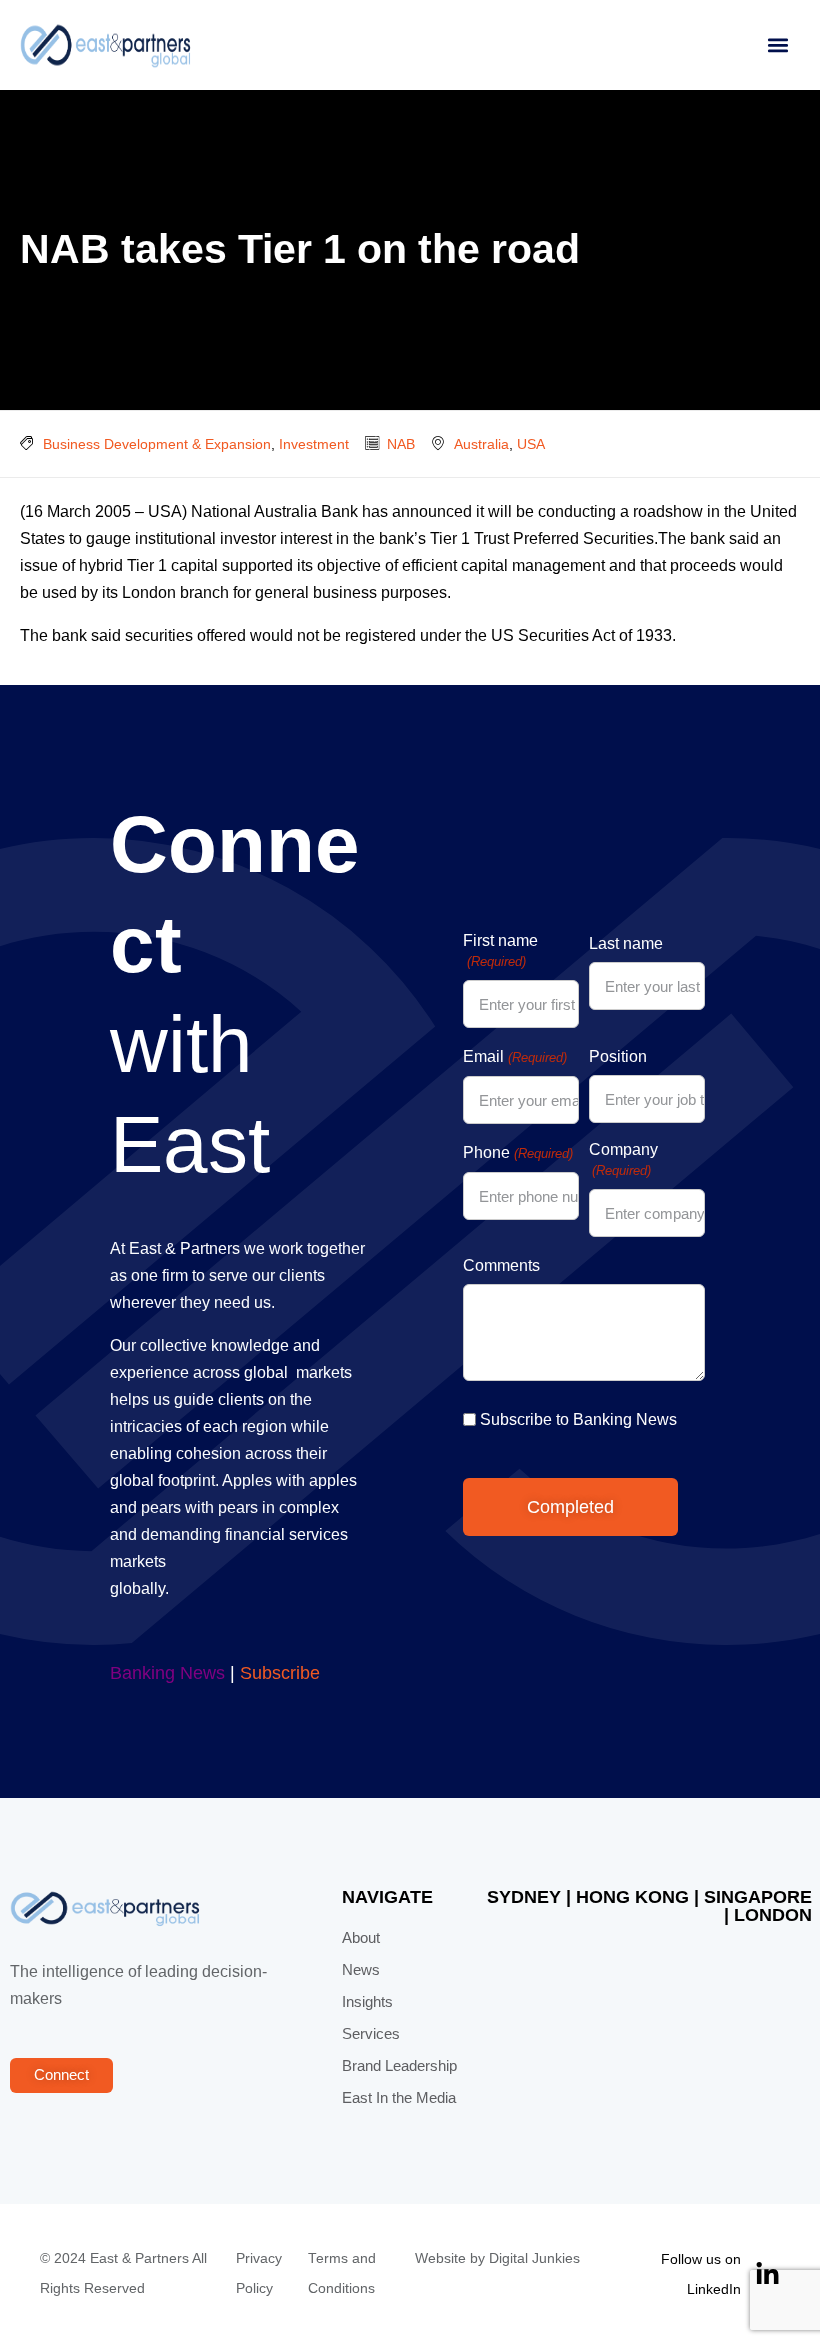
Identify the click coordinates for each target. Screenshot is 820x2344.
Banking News (167, 1673)
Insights (367, 2002)
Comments (501, 1265)
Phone (517, 1152)
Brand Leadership (399, 2066)
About (361, 1938)
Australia (481, 444)
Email (514, 1056)
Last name (626, 943)
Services (371, 2034)
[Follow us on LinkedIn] (767, 2274)
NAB (401, 444)
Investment (314, 444)
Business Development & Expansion (157, 444)
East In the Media (399, 2098)
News (361, 1970)
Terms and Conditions (342, 2273)
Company (623, 1159)
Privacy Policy (259, 2273)
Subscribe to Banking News (578, 1419)
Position (618, 1056)
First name (500, 950)
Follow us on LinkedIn (701, 2274)
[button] (777, 45)
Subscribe (280, 1673)
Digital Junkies (534, 2258)
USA (531, 444)
